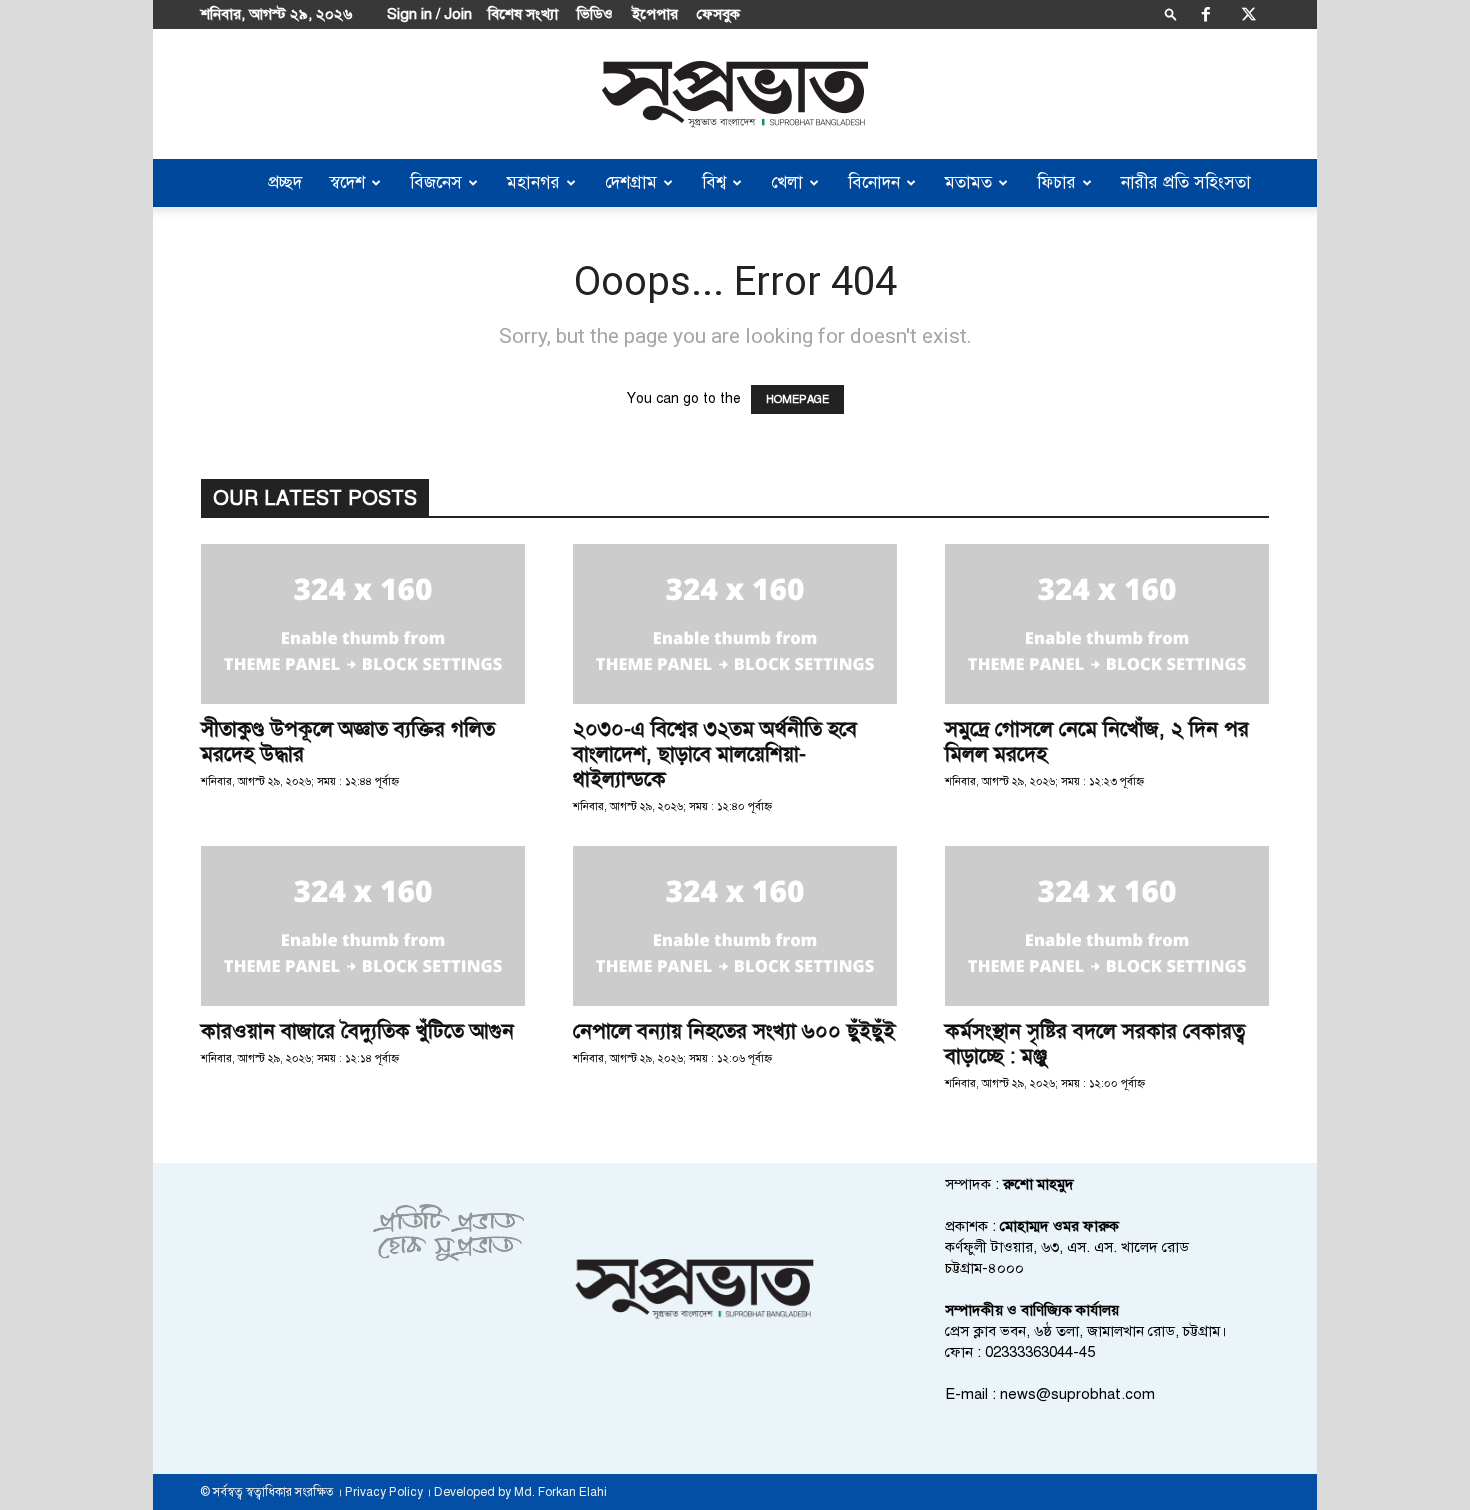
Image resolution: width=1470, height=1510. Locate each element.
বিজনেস (436, 182)
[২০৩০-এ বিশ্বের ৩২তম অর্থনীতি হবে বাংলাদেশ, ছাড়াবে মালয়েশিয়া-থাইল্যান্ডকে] (735, 624)
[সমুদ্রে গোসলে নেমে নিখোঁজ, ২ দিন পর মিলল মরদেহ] (1107, 624)
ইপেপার (655, 14)
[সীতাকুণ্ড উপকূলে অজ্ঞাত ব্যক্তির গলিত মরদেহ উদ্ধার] (363, 624)
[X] (1249, 14)
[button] (1171, 13)
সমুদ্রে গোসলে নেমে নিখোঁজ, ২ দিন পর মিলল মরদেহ (1097, 741)
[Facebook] (1206, 14)
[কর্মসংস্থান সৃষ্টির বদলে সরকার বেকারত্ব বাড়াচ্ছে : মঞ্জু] (1107, 926)
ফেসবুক (718, 14)
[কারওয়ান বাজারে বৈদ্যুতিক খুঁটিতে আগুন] (363, 926)
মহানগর (533, 182)
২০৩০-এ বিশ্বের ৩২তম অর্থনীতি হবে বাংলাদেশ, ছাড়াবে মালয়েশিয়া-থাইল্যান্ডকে (715, 754)
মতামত (968, 182)
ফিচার (1056, 182)
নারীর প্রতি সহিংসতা (1186, 182)
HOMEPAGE (797, 399)
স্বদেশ (347, 182)
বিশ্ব (714, 182)
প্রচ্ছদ (285, 182)
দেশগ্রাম (631, 182)
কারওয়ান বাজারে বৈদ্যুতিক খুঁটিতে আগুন (357, 1031)
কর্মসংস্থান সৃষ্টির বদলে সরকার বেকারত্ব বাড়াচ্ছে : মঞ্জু (1095, 1043)
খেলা (787, 182)
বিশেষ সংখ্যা (523, 14)
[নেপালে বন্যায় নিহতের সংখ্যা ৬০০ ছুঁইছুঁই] (735, 926)
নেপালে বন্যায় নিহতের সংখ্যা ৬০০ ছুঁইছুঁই (734, 1031)
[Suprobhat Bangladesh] (735, 94)
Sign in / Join (429, 14)
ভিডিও (595, 14)
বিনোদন (874, 182)
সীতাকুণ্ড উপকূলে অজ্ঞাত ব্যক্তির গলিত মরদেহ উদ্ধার (348, 741)
